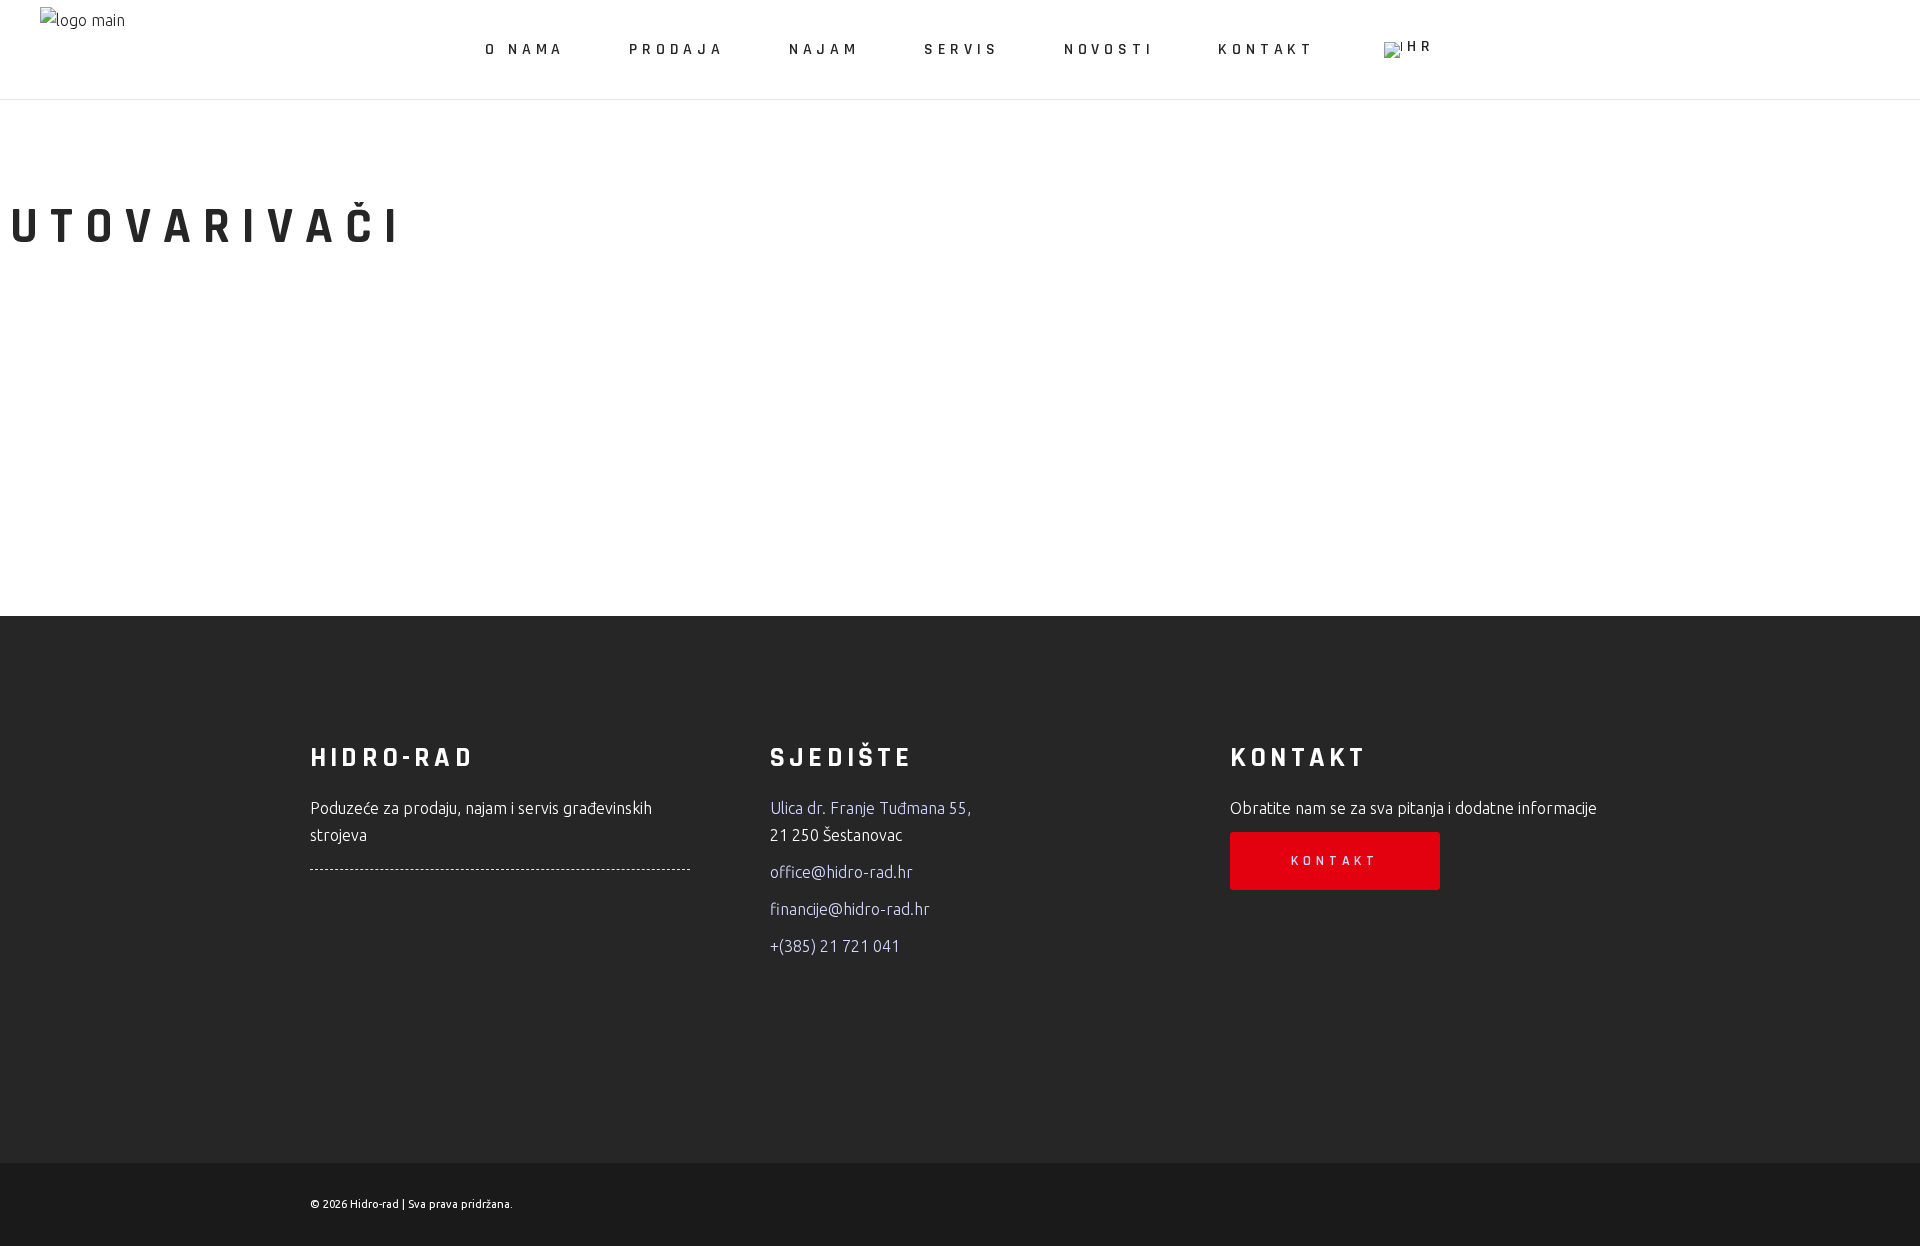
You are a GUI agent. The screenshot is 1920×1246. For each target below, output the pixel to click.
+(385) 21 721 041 (835, 946)
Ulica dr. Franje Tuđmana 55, (870, 808)
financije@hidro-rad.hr (850, 909)
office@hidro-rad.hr (841, 872)
